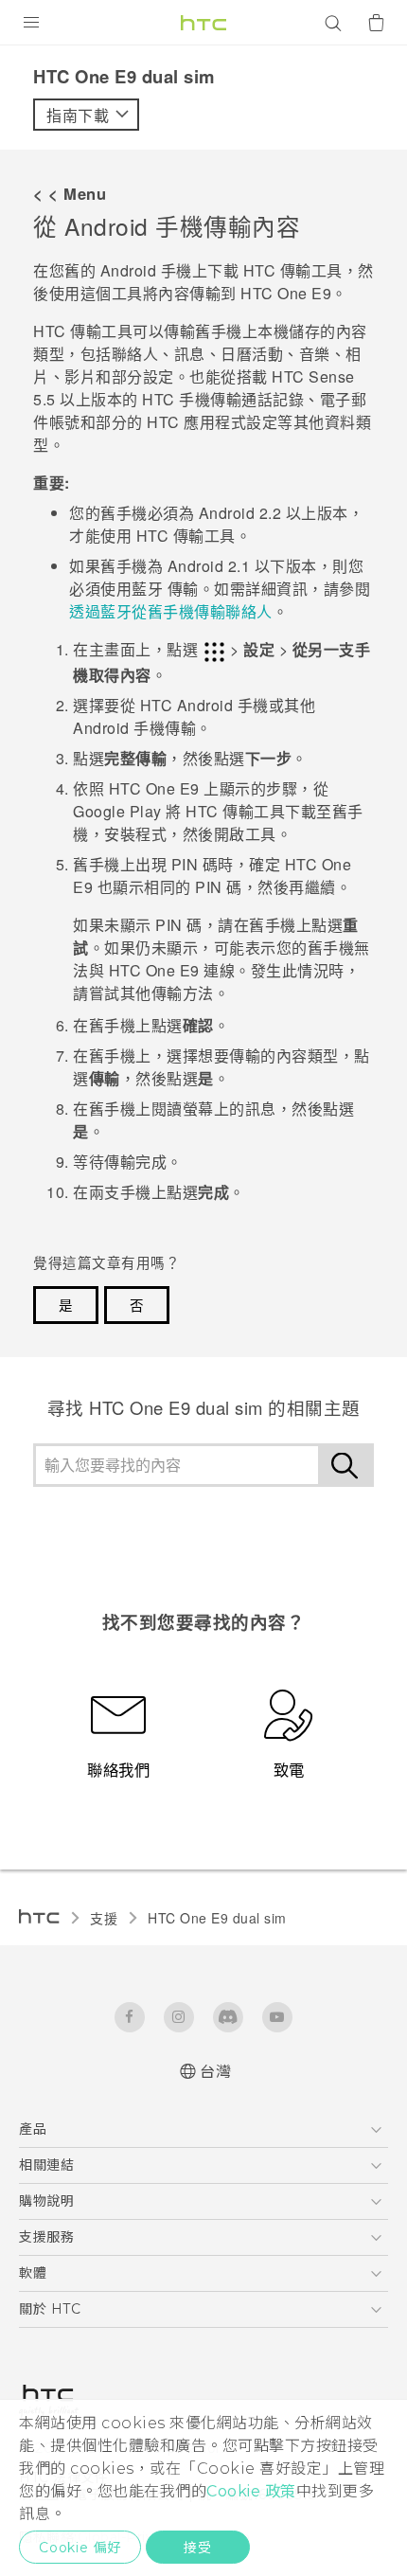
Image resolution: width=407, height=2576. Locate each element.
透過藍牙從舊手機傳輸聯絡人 (171, 611)
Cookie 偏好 (80, 2548)
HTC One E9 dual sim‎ (217, 1918)
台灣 (215, 2072)
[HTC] (203, 23)
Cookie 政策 (251, 2491)
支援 (104, 1918)
